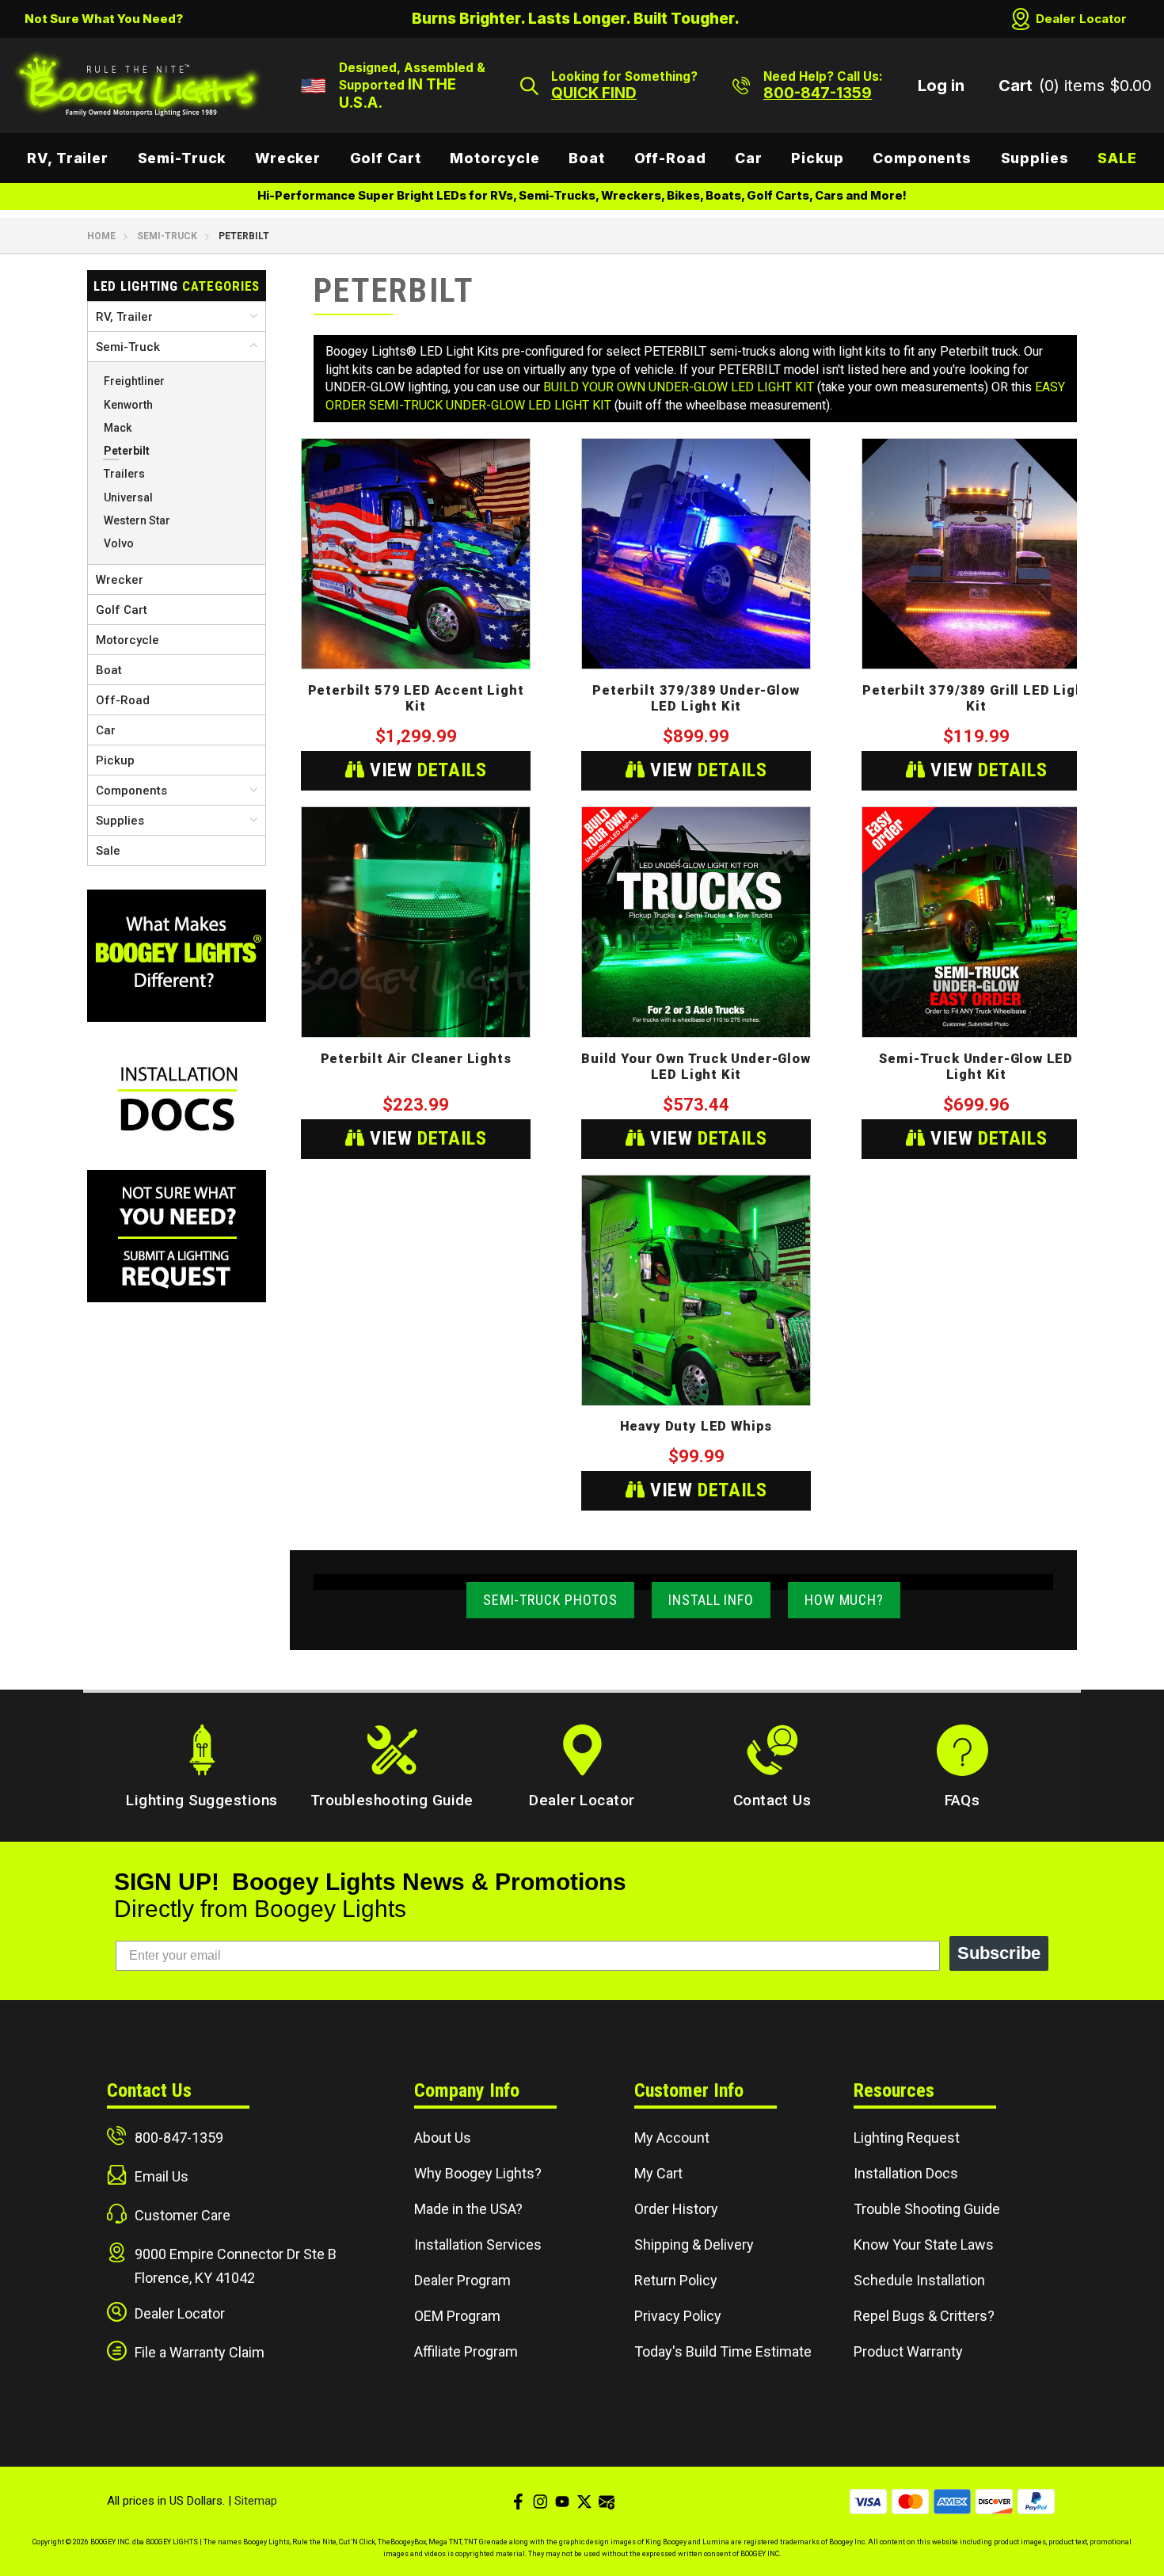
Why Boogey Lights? (478, 2173)
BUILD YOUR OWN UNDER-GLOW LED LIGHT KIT (679, 387)
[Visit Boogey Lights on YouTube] (562, 2502)
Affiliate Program (466, 2351)
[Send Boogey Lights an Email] (607, 2502)
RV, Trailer (68, 158)
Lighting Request (907, 2138)
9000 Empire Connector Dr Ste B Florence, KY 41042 (236, 2266)
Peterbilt (127, 451)
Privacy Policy (678, 2316)
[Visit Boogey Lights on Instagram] (540, 2502)
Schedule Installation (919, 2280)
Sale (1117, 158)
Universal (128, 497)
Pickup (817, 158)
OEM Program (457, 2316)
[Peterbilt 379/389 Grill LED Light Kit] (976, 554)
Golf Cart (386, 158)
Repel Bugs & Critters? (924, 2316)
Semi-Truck (182, 158)
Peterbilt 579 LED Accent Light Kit (416, 699)
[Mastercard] (910, 2502)
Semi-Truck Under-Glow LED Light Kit (976, 1067)
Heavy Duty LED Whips (696, 1426)
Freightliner (134, 381)
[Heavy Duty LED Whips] (696, 1290)
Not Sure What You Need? (104, 19)
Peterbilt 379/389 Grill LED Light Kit (976, 699)
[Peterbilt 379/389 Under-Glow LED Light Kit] (696, 554)
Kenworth (128, 405)
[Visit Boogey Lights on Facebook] (518, 2502)
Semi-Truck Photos (550, 1600)
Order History (676, 2209)
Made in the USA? (468, 2209)
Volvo (119, 543)
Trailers (124, 474)
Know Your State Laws (924, 2244)
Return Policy (676, 2280)
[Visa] (868, 2502)
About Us (443, 2138)
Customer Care (183, 2215)
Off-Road (670, 158)
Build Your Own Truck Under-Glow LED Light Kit (696, 1067)
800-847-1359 (179, 2138)
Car (749, 158)
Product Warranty (908, 2351)
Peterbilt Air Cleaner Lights (416, 1059)
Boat (587, 158)
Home (101, 236)
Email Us (162, 2176)
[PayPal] (1036, 2502)
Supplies (1035, 158)
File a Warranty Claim (200, 2352)
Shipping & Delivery (694, 2244)
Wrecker (288, 158)
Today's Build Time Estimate (723, 2351)
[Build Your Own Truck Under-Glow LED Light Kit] (696, 922)
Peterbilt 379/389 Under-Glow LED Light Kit (696, 699)
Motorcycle (495, 158)
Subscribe (999, 1953)
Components (922, 158)
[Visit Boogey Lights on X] (584, 2502)
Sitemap (256, 2501)
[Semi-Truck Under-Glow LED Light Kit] (976, 922)
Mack (118, 428)
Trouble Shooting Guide (927, 2209)
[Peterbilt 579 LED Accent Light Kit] (416, 554)
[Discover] (994, 2502)
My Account (672, 2138)
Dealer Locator (1081, 19)
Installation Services (478, 2244)
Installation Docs (906, 2173)
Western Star (137, 520)
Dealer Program (462, 2280)
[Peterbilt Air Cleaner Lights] (416, 922)
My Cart (658, 2173)
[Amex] (952, 2502)
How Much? (844, 1600)
